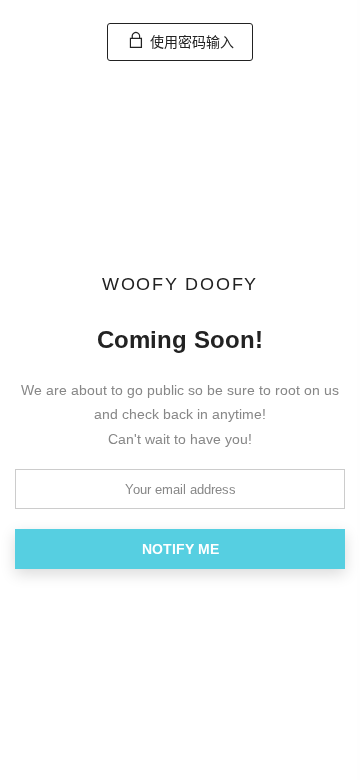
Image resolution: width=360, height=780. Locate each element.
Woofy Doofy (180, 285)
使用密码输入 (190, 42)
